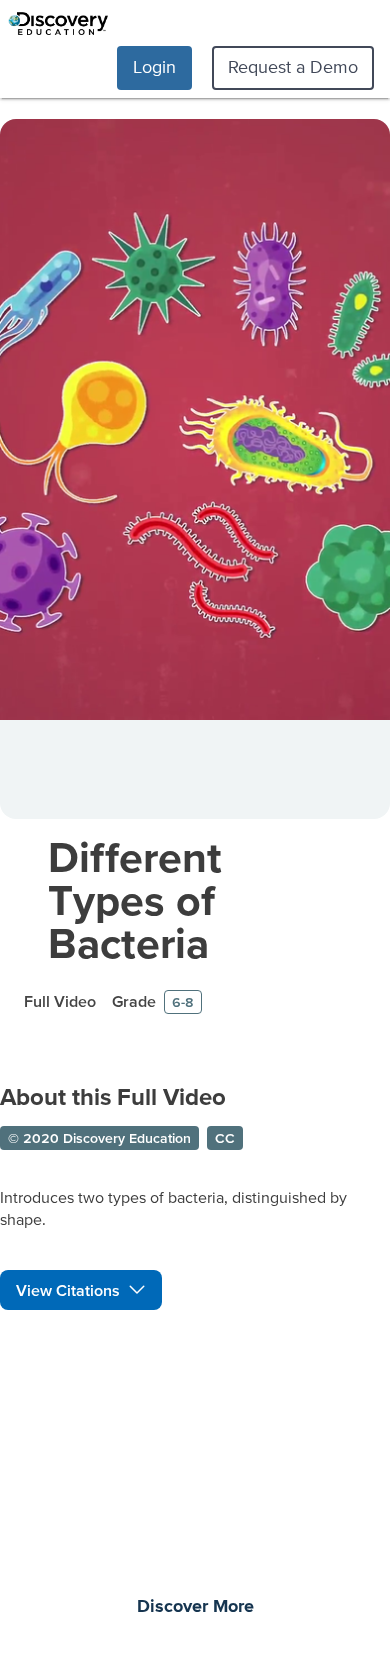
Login (154, 66)
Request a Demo (293, 66)
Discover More (195, 1607)
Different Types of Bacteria (135, 899)
